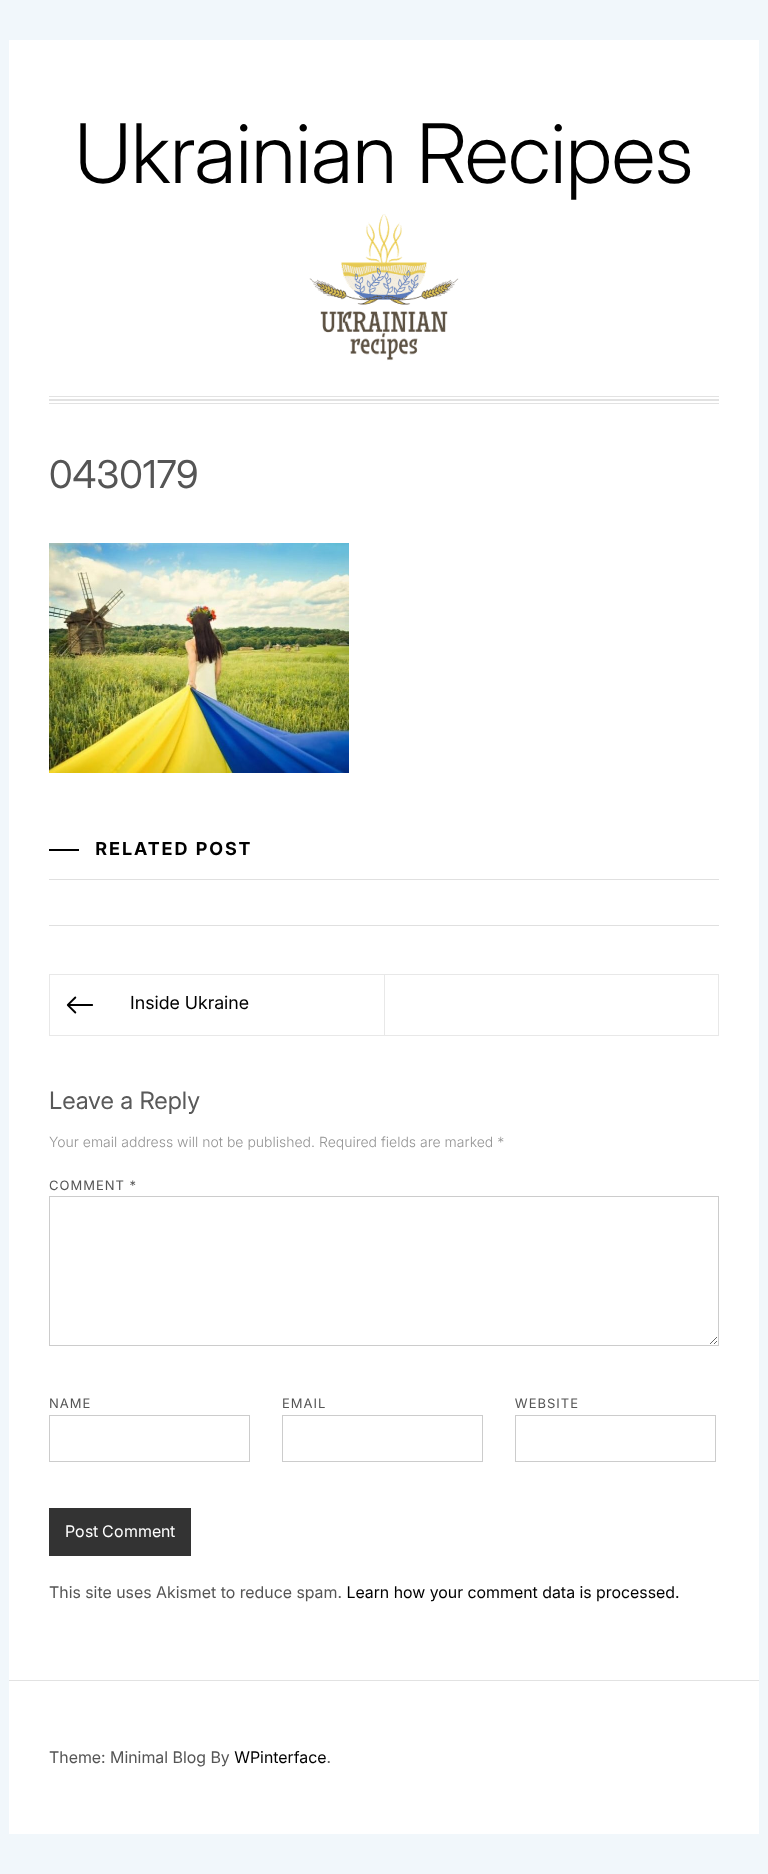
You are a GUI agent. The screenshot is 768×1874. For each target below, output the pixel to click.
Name (70, 1404)
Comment (93, 1186)
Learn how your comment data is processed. (512, 1592)
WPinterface (280, 1757)
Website (547, 1404)
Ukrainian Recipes (384, 153)
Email (304, 1404)
